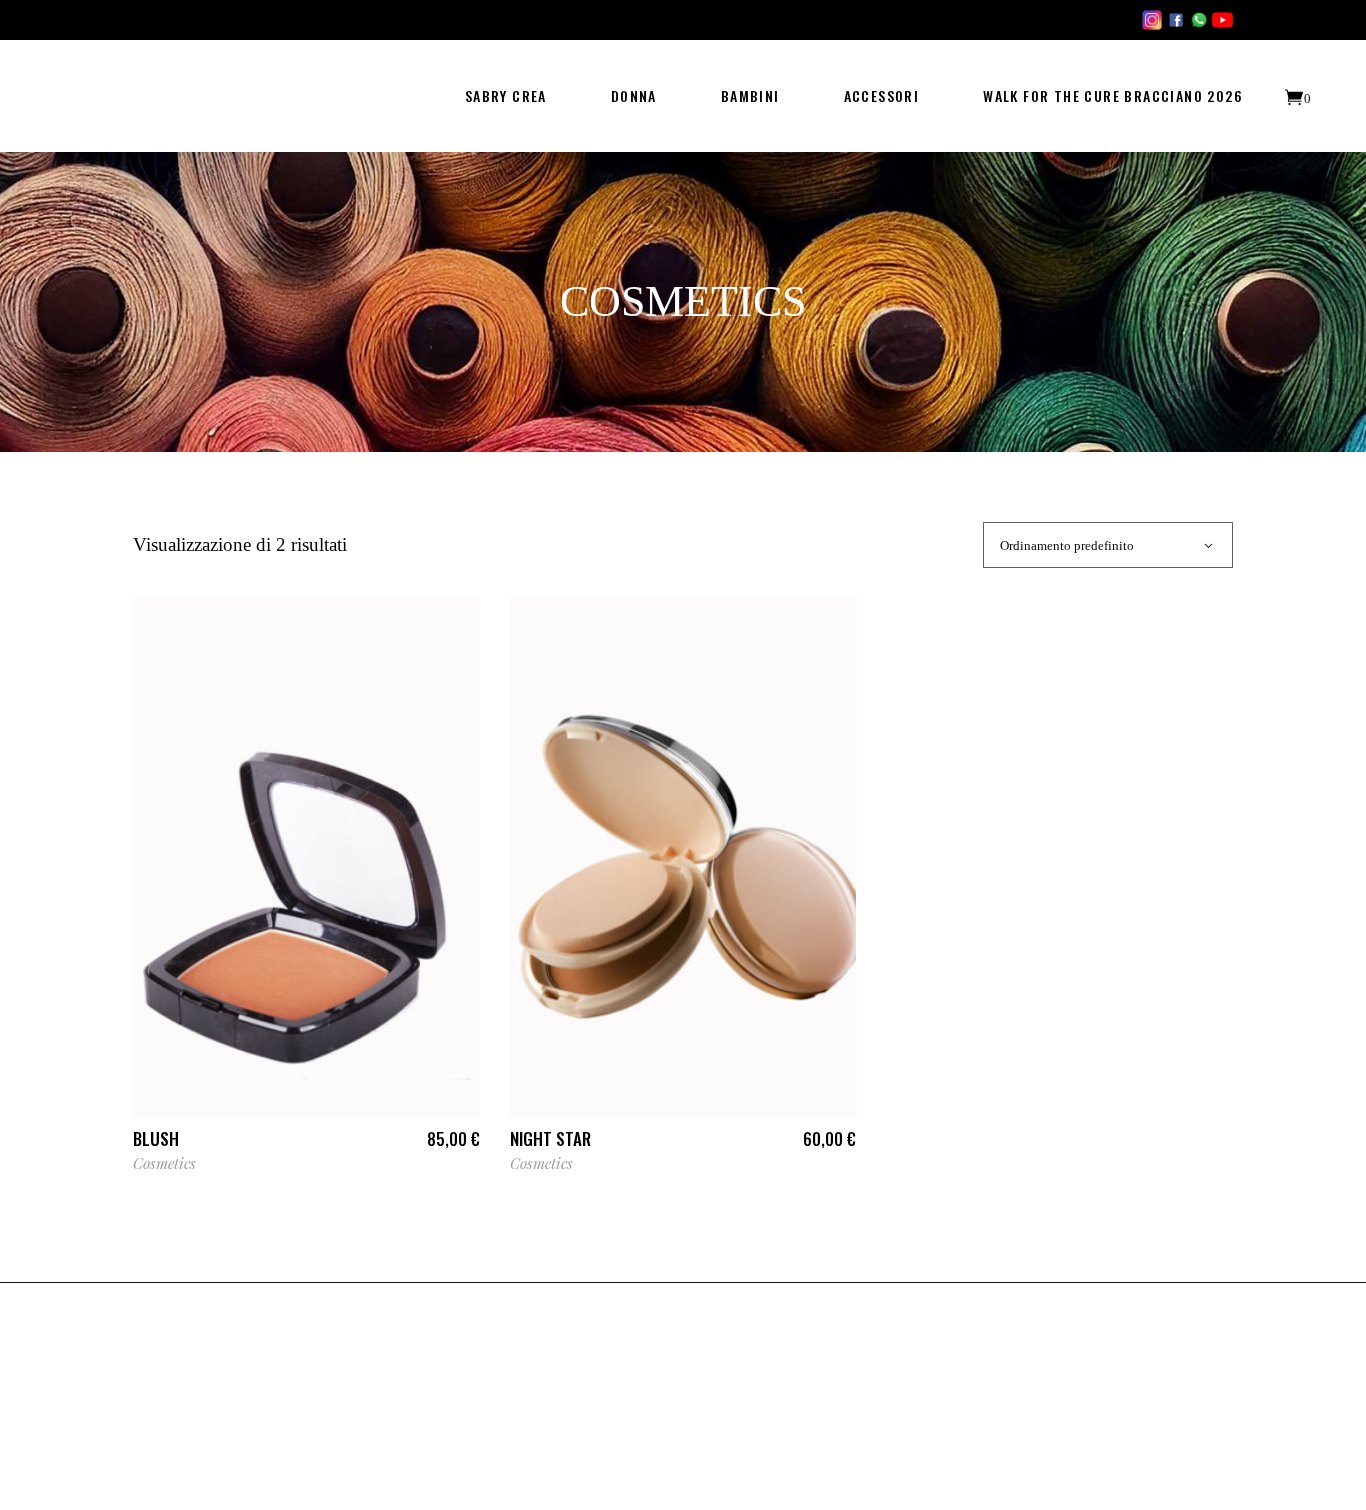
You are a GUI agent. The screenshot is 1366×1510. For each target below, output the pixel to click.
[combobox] (1108, 545)
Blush (156, 1138)
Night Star (550, 1138)
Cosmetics (164, 1163)
